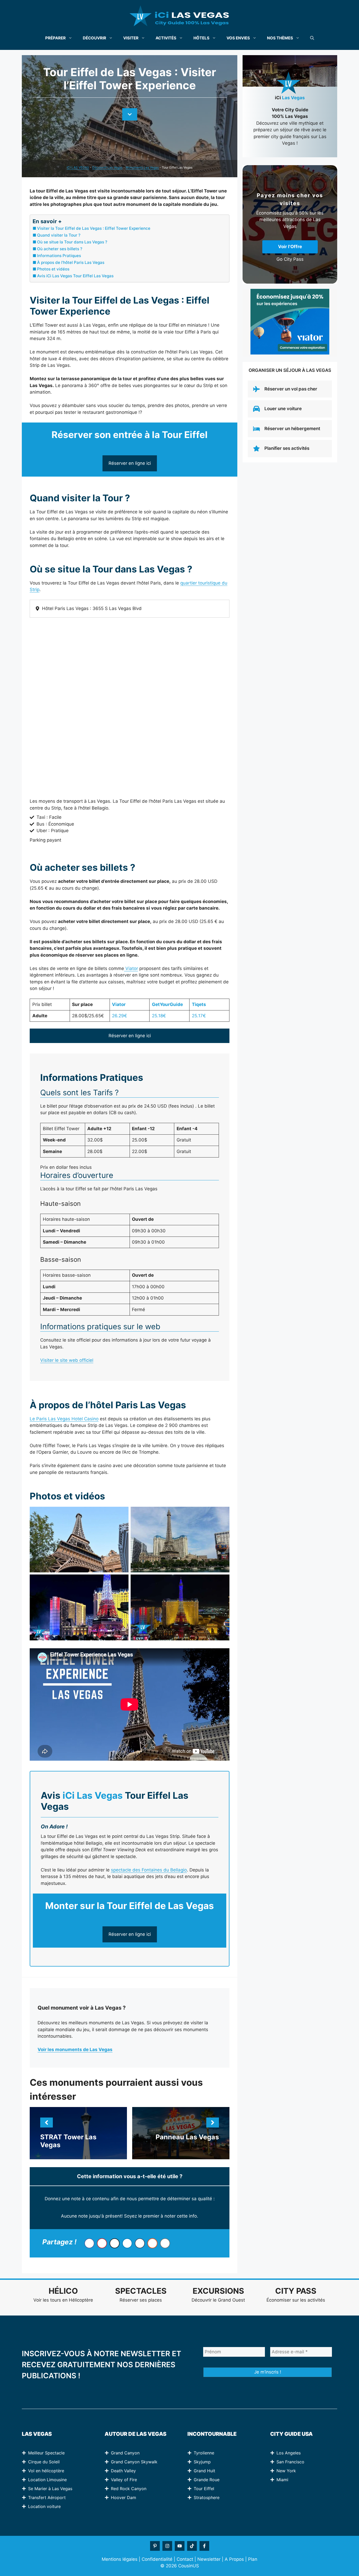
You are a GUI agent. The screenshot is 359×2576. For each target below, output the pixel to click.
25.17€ (199, 1016)
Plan (253, 2559)
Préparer (55, 38)
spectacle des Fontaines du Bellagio (149, 1870)
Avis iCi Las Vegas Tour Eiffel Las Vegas (75, 276)
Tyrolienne (204, 2453)
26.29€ (119, 1016)
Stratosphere (207, 2497)
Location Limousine (47, 2480)
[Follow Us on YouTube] (180, 2546)
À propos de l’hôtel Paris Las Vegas (71, 262)
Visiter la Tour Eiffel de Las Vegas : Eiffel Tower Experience (94, 228)
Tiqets (199, 1004)
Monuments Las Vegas (142, 167)
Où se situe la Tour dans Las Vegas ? (72, 242)
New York (286, 2471)
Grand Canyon (125, 2453)
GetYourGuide (167, 1004)
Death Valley (123, 2471)
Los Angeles (289, 2453)
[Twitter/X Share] (115, 2243)
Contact (185, 2559)
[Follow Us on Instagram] (167, 2546)
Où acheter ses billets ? (60, 249)
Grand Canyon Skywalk (134, 2462)
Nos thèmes (280, 38)
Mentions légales (120, 2559)
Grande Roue (207, 2480)
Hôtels (201, 38)
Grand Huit (204, 2471)
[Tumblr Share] (140, 2243)
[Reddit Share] (152, 2243)
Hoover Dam (124, 2497)
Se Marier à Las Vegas (50, 2489)
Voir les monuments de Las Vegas (75, 2050)
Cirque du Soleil (44, 2462)
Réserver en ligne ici (130, 463)
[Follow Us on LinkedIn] (155, 2546)
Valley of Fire (124, 2480)
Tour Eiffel (204, 2489)
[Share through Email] (165, 2243)
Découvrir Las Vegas (107, 167)
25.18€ (159, 1016)
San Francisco (290, 2462)
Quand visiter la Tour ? (59, 235)
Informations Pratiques (59, 256)
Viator (131, 968)
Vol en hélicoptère (46, 2471)
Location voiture (44, 2506)
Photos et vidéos (53, 269)
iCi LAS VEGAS (78, 167)
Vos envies (238, 38)
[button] (312, 38)
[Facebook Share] (89, 2243)
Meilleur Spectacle (46, 2453)
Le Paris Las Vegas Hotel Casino (64, 1419)
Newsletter (209, 2559)
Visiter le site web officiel (67, 1360)
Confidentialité (157, 2559)
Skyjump (202, 2462)
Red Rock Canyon (129, 2489)
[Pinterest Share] (102, 2243)
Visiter (131, 38)
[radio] (120, 2208)
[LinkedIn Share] (127, 2243)
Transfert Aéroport (47, 2497)
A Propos (234, 2559)
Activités (166, 38)
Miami (282, 2480)
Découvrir (94, 38)
